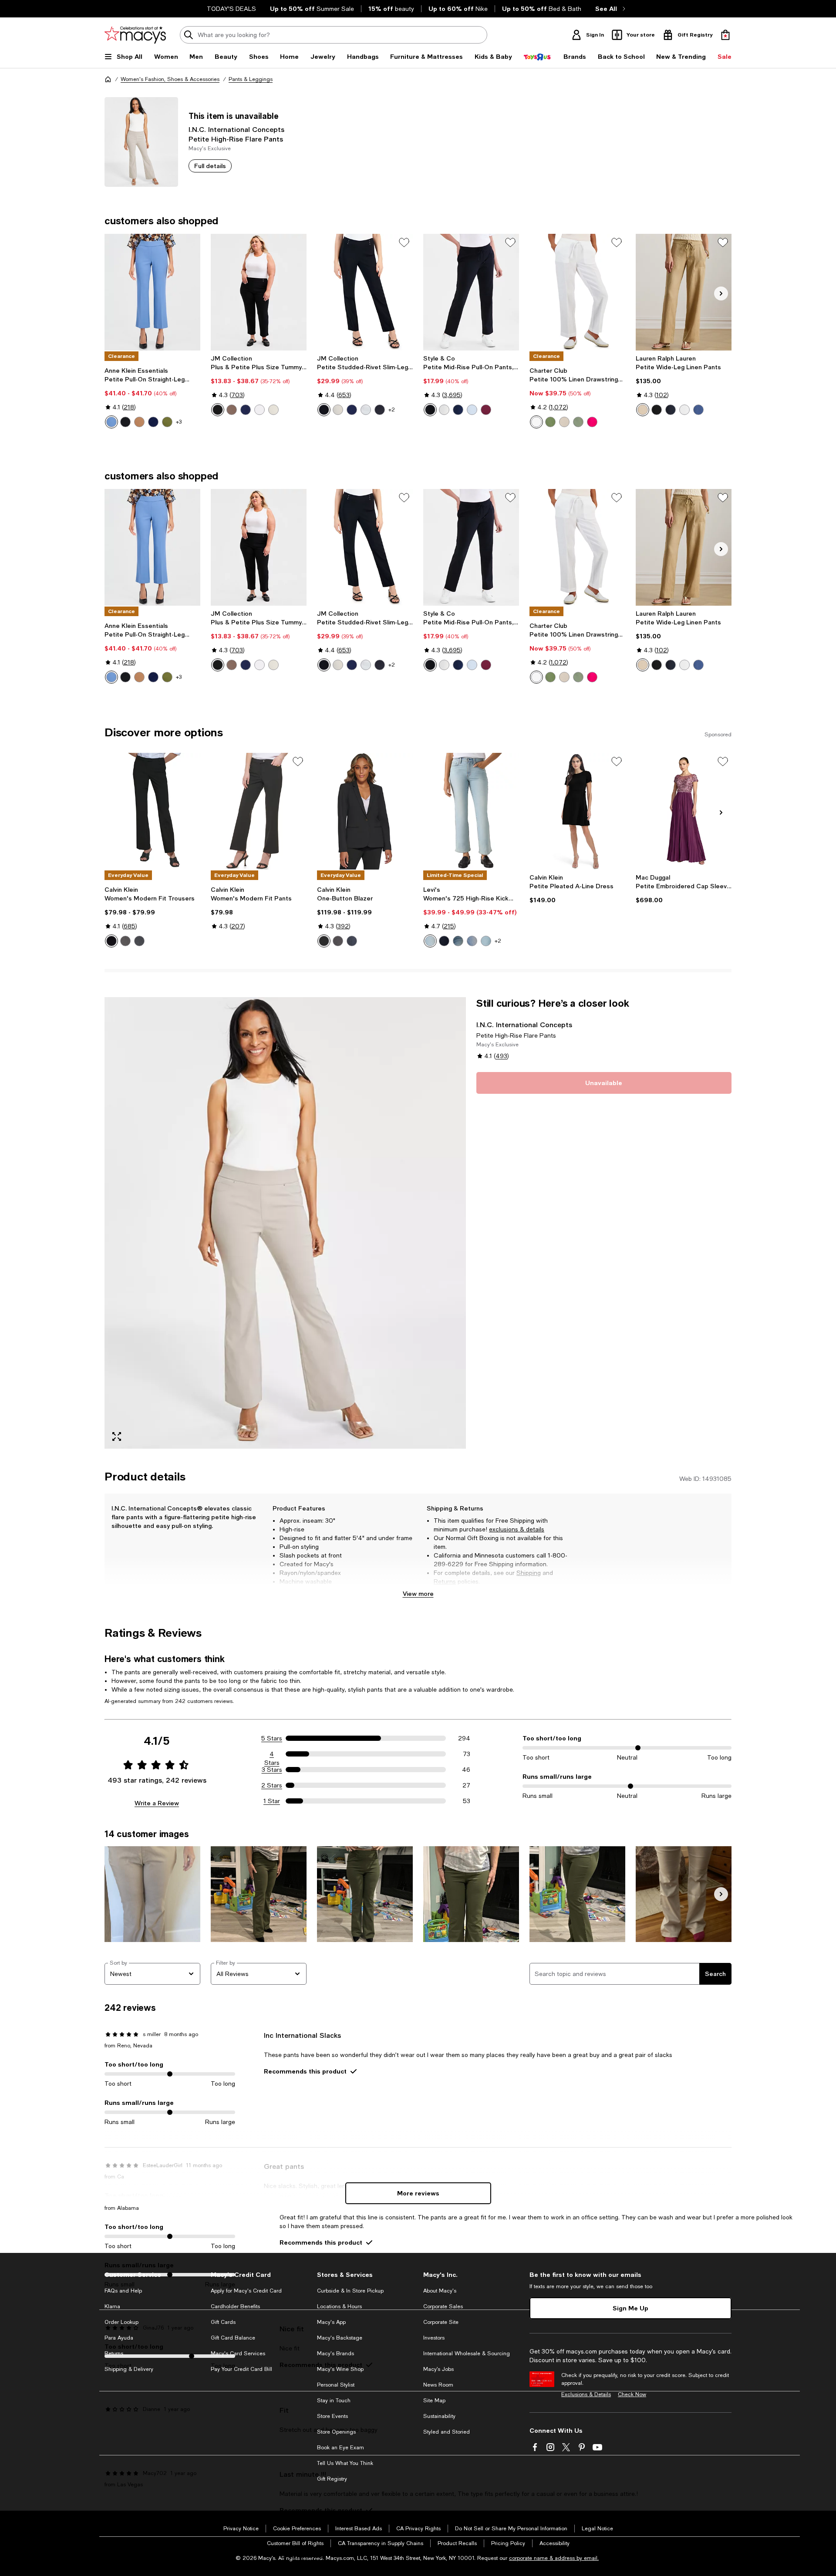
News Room (438, 2385)
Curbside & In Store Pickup (350, 2291)
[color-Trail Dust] (458, 941)
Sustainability (439, 2416)
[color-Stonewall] (273, 410)
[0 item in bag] (725, 35)
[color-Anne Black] (125, 422)
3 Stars (272, 1770)
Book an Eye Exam (340, 2448)
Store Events (332, 2416)
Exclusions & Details (586, 2394)
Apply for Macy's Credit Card (246, 2291)
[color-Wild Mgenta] (592, 422)
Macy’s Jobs (438, 2369)
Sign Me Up (630, 2308)
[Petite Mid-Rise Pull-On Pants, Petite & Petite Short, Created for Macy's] (471, 292)
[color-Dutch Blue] (111, 422)
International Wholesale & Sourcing (467, 2353)
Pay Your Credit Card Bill (241, 2369)
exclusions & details (517, 1529)
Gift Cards (223, 2322)
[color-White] (684, 410)
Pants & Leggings (251, 79)
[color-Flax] (564, 422)
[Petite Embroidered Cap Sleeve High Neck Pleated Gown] (684, 811)
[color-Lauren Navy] (671, 410)
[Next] (721, 293)
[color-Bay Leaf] (167, 422)
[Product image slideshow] (285, 1223)
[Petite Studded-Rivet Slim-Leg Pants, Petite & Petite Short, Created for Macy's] (365, 292)
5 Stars (272, 1738)
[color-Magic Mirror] (430, 941)
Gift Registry (332, 2479)
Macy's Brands (335, 2353)
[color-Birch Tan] (643, 410)
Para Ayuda (119, 2338)
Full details (210, 166)
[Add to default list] (404, 243)
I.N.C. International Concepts (236, 129)
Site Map (434, 2401)
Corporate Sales (443, 2306)
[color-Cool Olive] (578, 422)
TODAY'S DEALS (231, 9)
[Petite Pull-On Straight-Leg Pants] (152, 292)
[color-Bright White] (260, 410)
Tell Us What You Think (345, 2463)
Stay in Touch (334, 2401)
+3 (179, 422)
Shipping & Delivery (129, 2369)
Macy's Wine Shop (340, 2369)
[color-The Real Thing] (444, 941)
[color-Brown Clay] (232, 410)
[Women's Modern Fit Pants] (259, 811)
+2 (392, 410)
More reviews (418, 2193)
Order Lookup (121, 2322)
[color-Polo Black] (657, 410)
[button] (285, 1223)
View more (418, 1593)
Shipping (529, 1573)
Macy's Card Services (238, 2353)
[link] (152, 398)
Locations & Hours (339, 2306)
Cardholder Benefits (235, 2306)
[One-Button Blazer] (365, 811)
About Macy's (440, 2291)
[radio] (111, 422)
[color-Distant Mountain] (153, 422)
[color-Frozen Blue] (472, 410)
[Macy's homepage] (108, 79)
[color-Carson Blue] (698, 410)
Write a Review (157, 1803)
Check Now (632, 2394)
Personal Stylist (336, 2385)
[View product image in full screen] (117, 1436)
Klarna (112, 2306)
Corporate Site (441, 2322)
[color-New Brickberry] (486, 410)
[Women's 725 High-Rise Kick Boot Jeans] (471, 811)
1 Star (272, 1801)
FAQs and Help (123, 2291)
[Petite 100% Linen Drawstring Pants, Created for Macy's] (577, 292)
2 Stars (272, 1785)
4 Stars (272, 1754)
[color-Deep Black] (218, 410)
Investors (434, 2338)
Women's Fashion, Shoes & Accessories (170, 79)
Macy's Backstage (340, 2338)
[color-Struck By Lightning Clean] (486, 941)
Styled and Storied (447, 2432)
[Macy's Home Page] (135, 35)
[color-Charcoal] (125, 941)
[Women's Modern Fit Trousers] (152, 811)
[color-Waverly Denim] (380, 410)
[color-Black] (111, 941)
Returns (445, 1581)
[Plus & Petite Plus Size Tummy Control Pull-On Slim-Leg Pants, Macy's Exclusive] (259, 292)
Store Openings (336, 2432)
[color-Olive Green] (550, 422)
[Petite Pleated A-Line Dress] (577, 811)
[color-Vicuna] (139, 422)
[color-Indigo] (139, 941)
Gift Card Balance (233, 2338)
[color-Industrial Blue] (458, 410)
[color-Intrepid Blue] (246, 410)
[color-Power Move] (472, 941)
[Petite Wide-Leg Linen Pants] (684, 292)
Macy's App (331, 2322)
